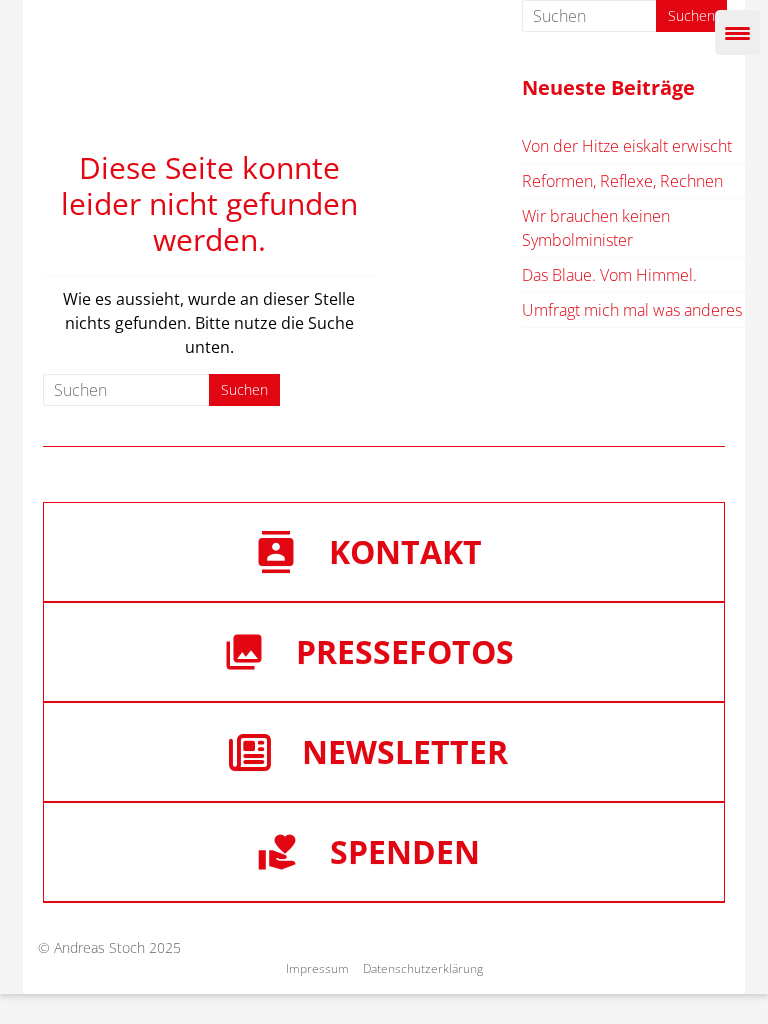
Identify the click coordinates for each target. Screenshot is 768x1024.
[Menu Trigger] (737, 32)
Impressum (317, 968)
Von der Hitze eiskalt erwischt (627, 146)
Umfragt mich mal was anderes (632, 310)
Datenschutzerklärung (423, 968)
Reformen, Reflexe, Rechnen (622, 181)
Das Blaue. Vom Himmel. (609, 275)
